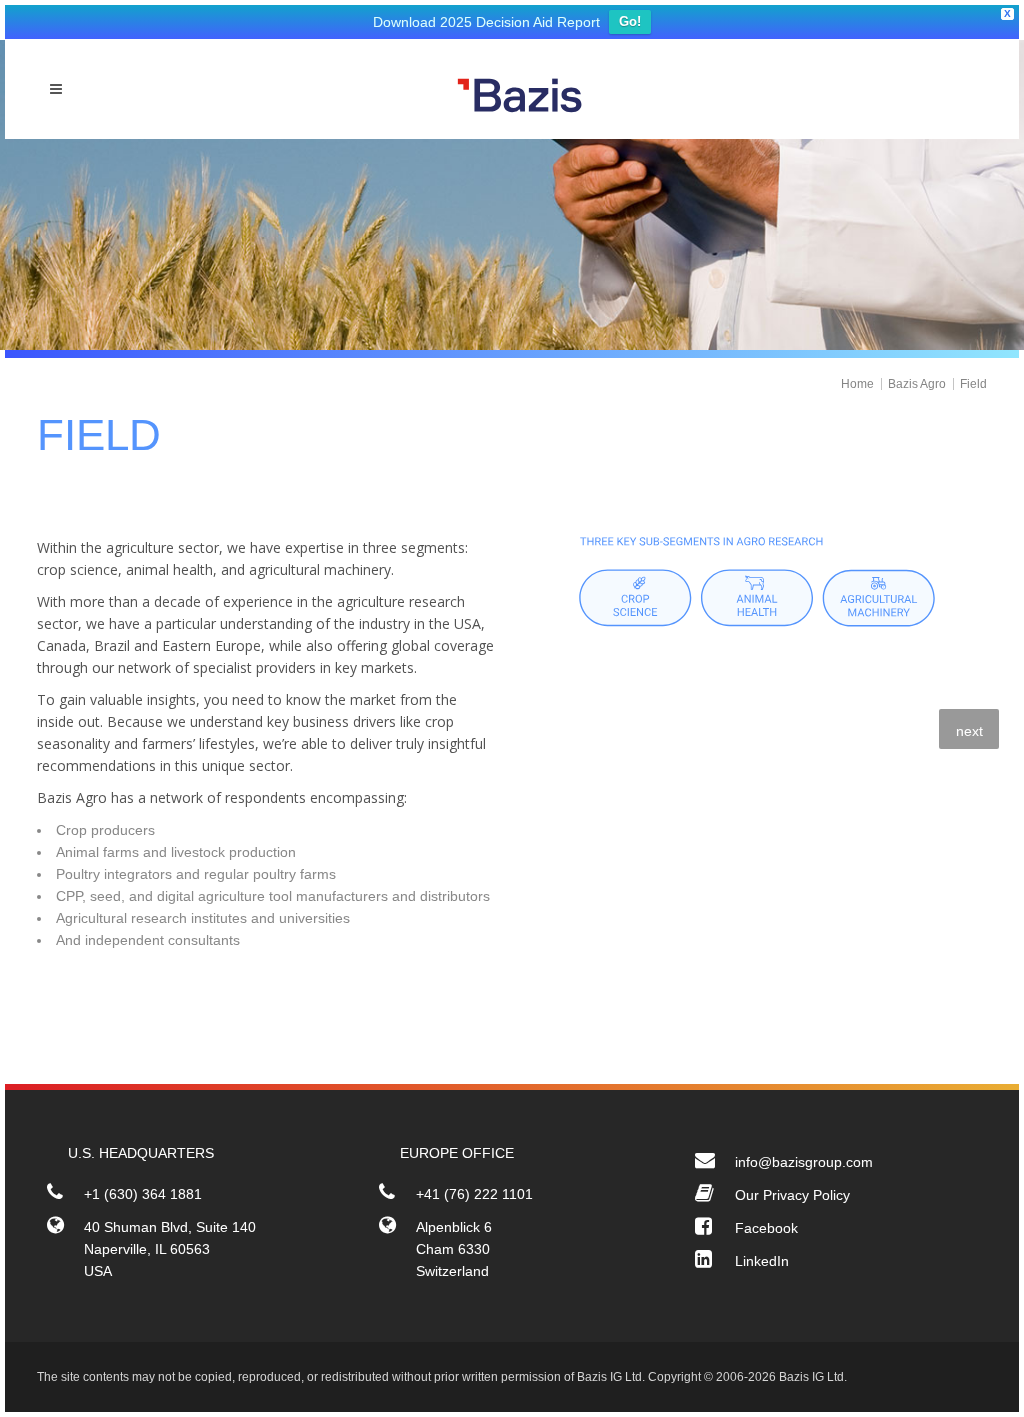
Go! (630, 21)
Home (857, 384)
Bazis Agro (917, 384)
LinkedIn (762, 1261)
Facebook (766, 1228)
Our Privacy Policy (792, 1195)
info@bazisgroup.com (804, 1162)
